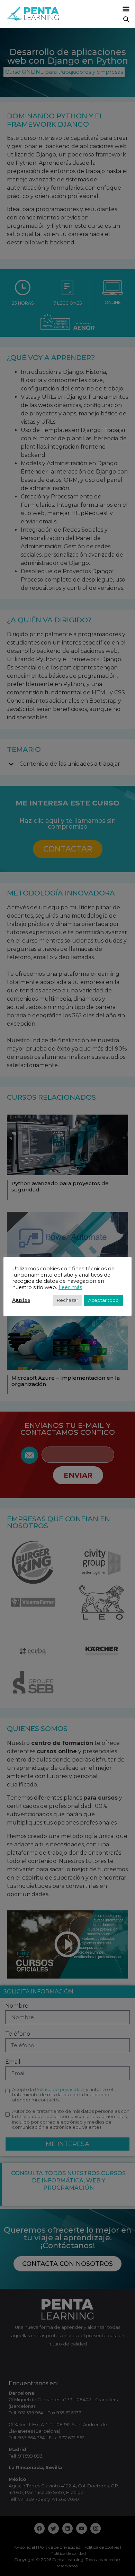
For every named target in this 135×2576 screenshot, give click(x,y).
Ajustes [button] (21, 1300)
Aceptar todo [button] (103, 1300)
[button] (126, 9)
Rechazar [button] (67, 1300)
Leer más (70, 1287)
